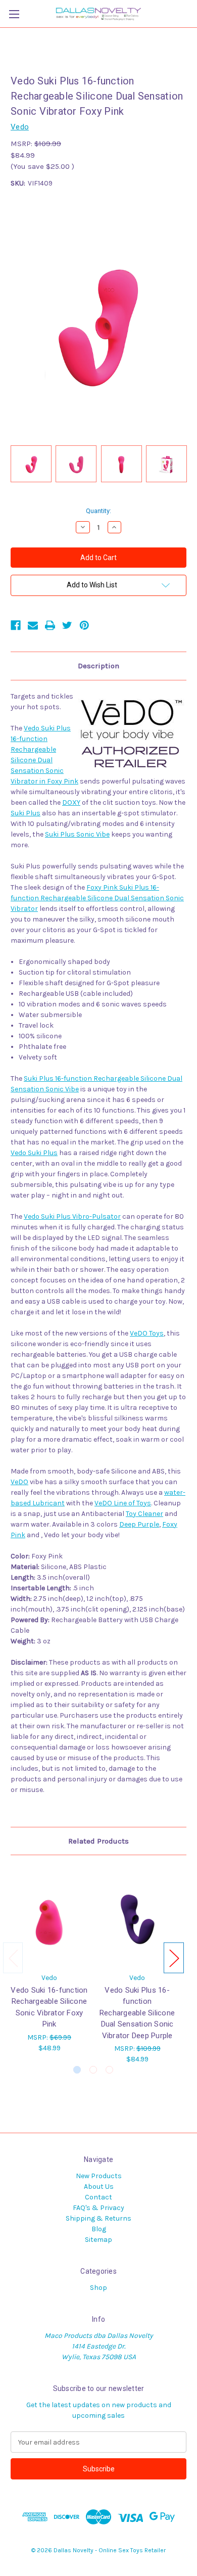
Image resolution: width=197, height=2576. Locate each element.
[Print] (50, 625)
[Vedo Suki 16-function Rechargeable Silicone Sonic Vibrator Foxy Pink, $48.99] (49, 1916)
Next (174, 1958)
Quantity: (98, 511)
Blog (99, 2229)
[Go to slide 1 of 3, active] (77, 2070)
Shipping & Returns (98, 2218)
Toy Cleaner (144, 1514)
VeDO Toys (147, 1333)
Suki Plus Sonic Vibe (77, 834)
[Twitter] (67, 625)
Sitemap (98, 2240)
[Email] (33, 625)
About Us (99, 2187)
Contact (98, 2197)
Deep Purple (139, 1524)
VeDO (19, 1482)
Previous (13, 1958)
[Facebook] (16, 625)
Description (98, 666)
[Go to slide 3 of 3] (109, 2070)
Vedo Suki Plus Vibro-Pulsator (72, 1216)
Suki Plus (26, 813)
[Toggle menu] (14, 14)
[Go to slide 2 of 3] (93, 2070)
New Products (99, 2176)
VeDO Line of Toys (123, 1503)
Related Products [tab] (98, 1841)
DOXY (71, 802)
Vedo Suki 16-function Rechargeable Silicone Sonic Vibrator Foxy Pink (49, 2007)
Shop (98, 2288)
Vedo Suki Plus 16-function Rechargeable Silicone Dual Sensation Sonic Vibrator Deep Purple (137, 2013)
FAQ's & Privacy (98, 2208)
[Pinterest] (84, 625)
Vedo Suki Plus (34, 1153)
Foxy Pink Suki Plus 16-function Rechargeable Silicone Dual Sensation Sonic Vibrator (97, 898)
